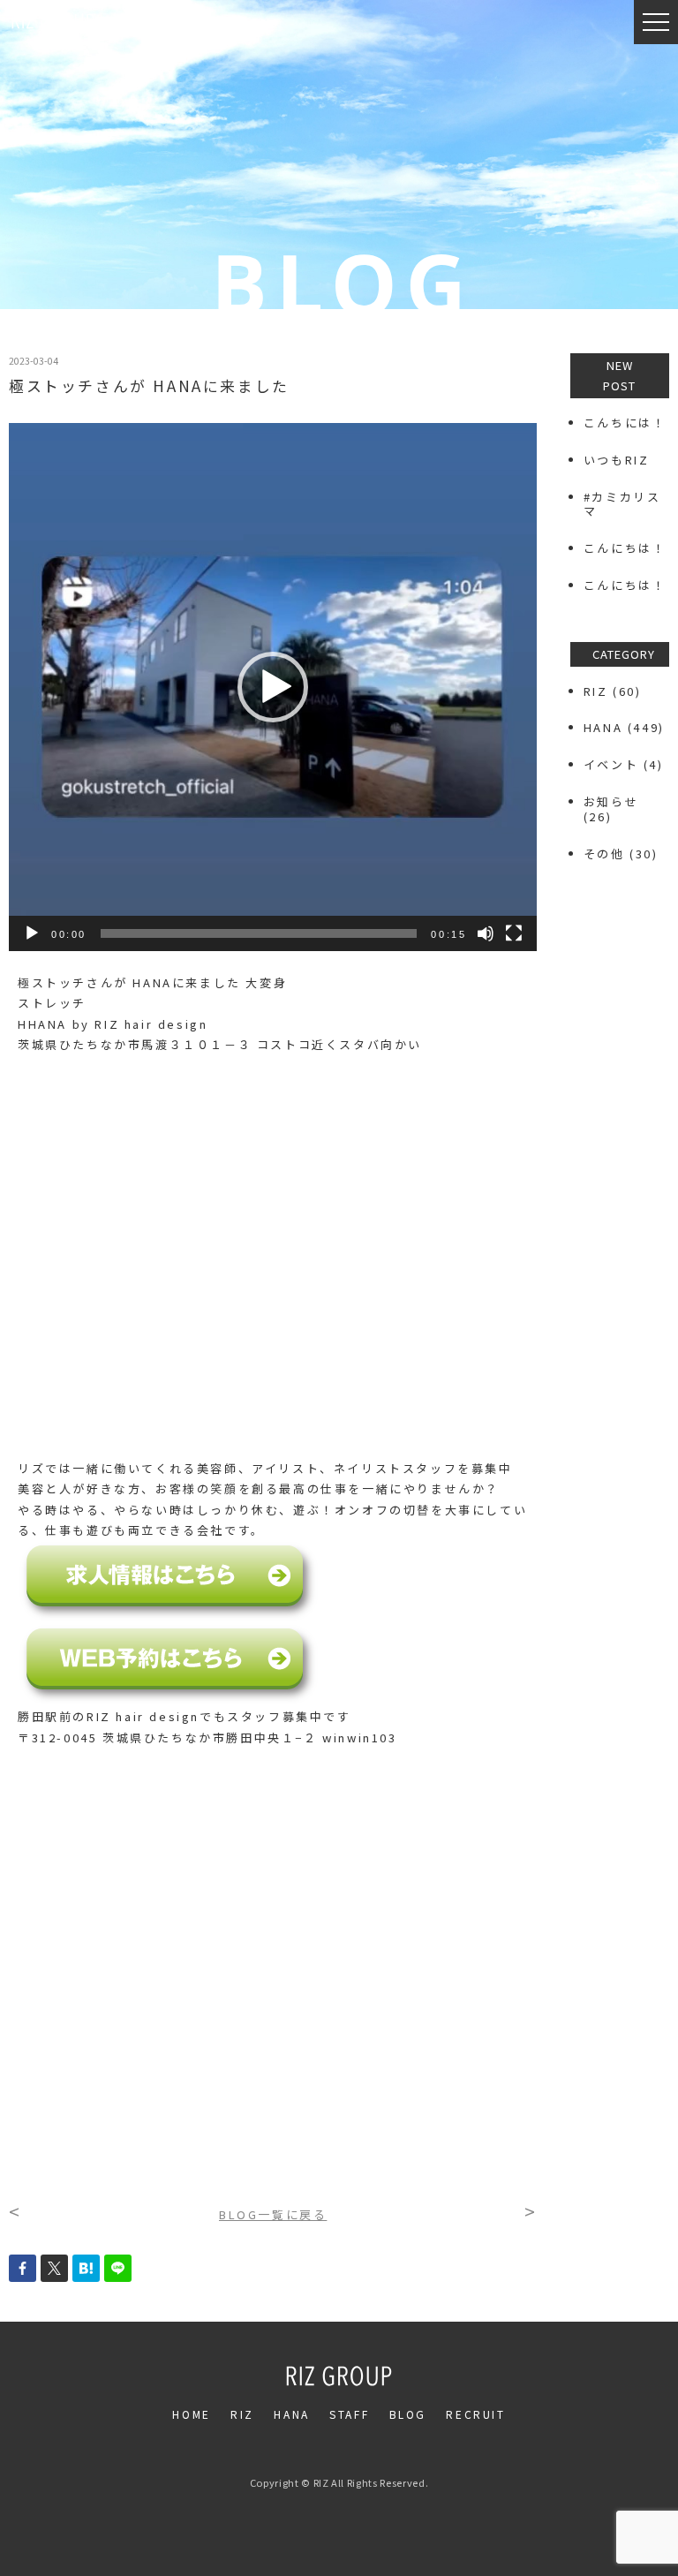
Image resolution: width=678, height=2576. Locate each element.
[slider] (259, 933)
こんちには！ (625, 423)
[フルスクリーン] (514, 933)
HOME (191, 2414)
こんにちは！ (625, 548)
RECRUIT (475, 2414)
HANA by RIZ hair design (118, 1024)
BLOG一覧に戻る (273, 2214)
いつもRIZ (617, 460)
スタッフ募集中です (289, 1716)
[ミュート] (486, 933)
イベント (611, 764)
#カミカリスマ (622, 504)
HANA (603, 727)
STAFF (349, 2414)
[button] (273, 687)
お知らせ (611, 801)
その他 (604, 854)
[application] (273, 687)
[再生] (32, 933)
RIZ (596, 691)
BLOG (408, 2414)
